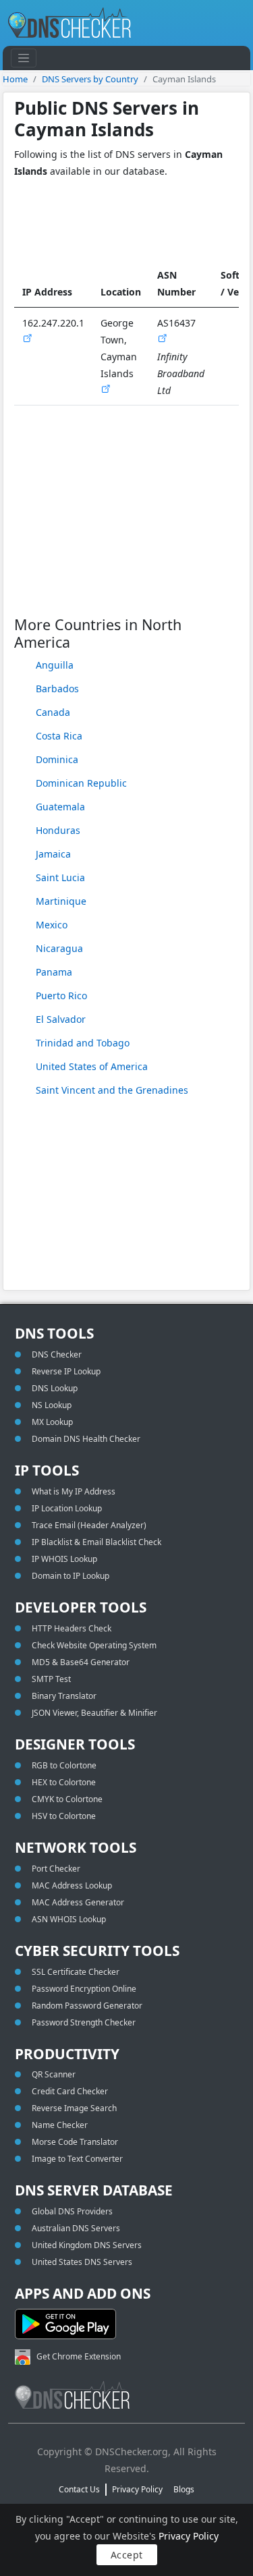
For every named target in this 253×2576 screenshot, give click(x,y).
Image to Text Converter (77, 2159)
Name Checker (60, 2125)
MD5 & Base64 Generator (81, 1662)
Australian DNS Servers (76, 2228)
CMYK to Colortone (67, 1799)
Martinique (61, 901)
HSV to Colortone (64, 1816)
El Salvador (61, 1019)
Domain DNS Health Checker (86, 1439)
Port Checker (56, 1869)
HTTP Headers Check (72, 1628)
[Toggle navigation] (24, 58)
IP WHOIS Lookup (64, 1559)
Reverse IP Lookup (66, 1371)
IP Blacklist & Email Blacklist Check (96, 1542)
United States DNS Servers (82, 2262)
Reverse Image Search (74, 2108)
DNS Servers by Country (90, 79)
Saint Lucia (60, 877)
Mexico (52, 925)
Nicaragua (59, 948)
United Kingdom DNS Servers (87, 2245)
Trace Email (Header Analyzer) (89, 1525)
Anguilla (55, 665)
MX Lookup (52, 1422)
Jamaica (53, 854)
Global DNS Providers (72, 2211)
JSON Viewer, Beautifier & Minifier (94, 1713)
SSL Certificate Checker (76, 1972)
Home (15, 79)
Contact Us (79, 2489)
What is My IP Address (74, 1491)
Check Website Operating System (94, 1645)
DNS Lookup (55, 1388)
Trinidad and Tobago (83, 1043)
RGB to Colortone (64, 1765)
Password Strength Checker (84, 2022)
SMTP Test (51, 1679)
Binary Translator (64, 1696)
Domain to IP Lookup (71, 1576)
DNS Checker (57, 1354)
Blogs (184, 2489)
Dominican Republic (81, 783)
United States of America (92, 1066)
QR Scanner (54, 2074)
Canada (53, 712)
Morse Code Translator (75, 2142)
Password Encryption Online (84, 1989)
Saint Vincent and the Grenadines (112, 1090)
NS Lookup (52, 1405)
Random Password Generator (87, 2006)
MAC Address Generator (78, 1902)
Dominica (57, 759)
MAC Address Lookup (72, 1885)
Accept (127, 2555)
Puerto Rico (61, 996)
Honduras (58, 830)
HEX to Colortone (64, 1782)
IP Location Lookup (67, 1508)
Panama (54, 972)
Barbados (57, 689)
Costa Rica (59, 736)
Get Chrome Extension (79, 2356)
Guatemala (60, 807)
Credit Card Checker (70, 2091)
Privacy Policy (189, 2536)
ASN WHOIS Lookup (69, 1919)
